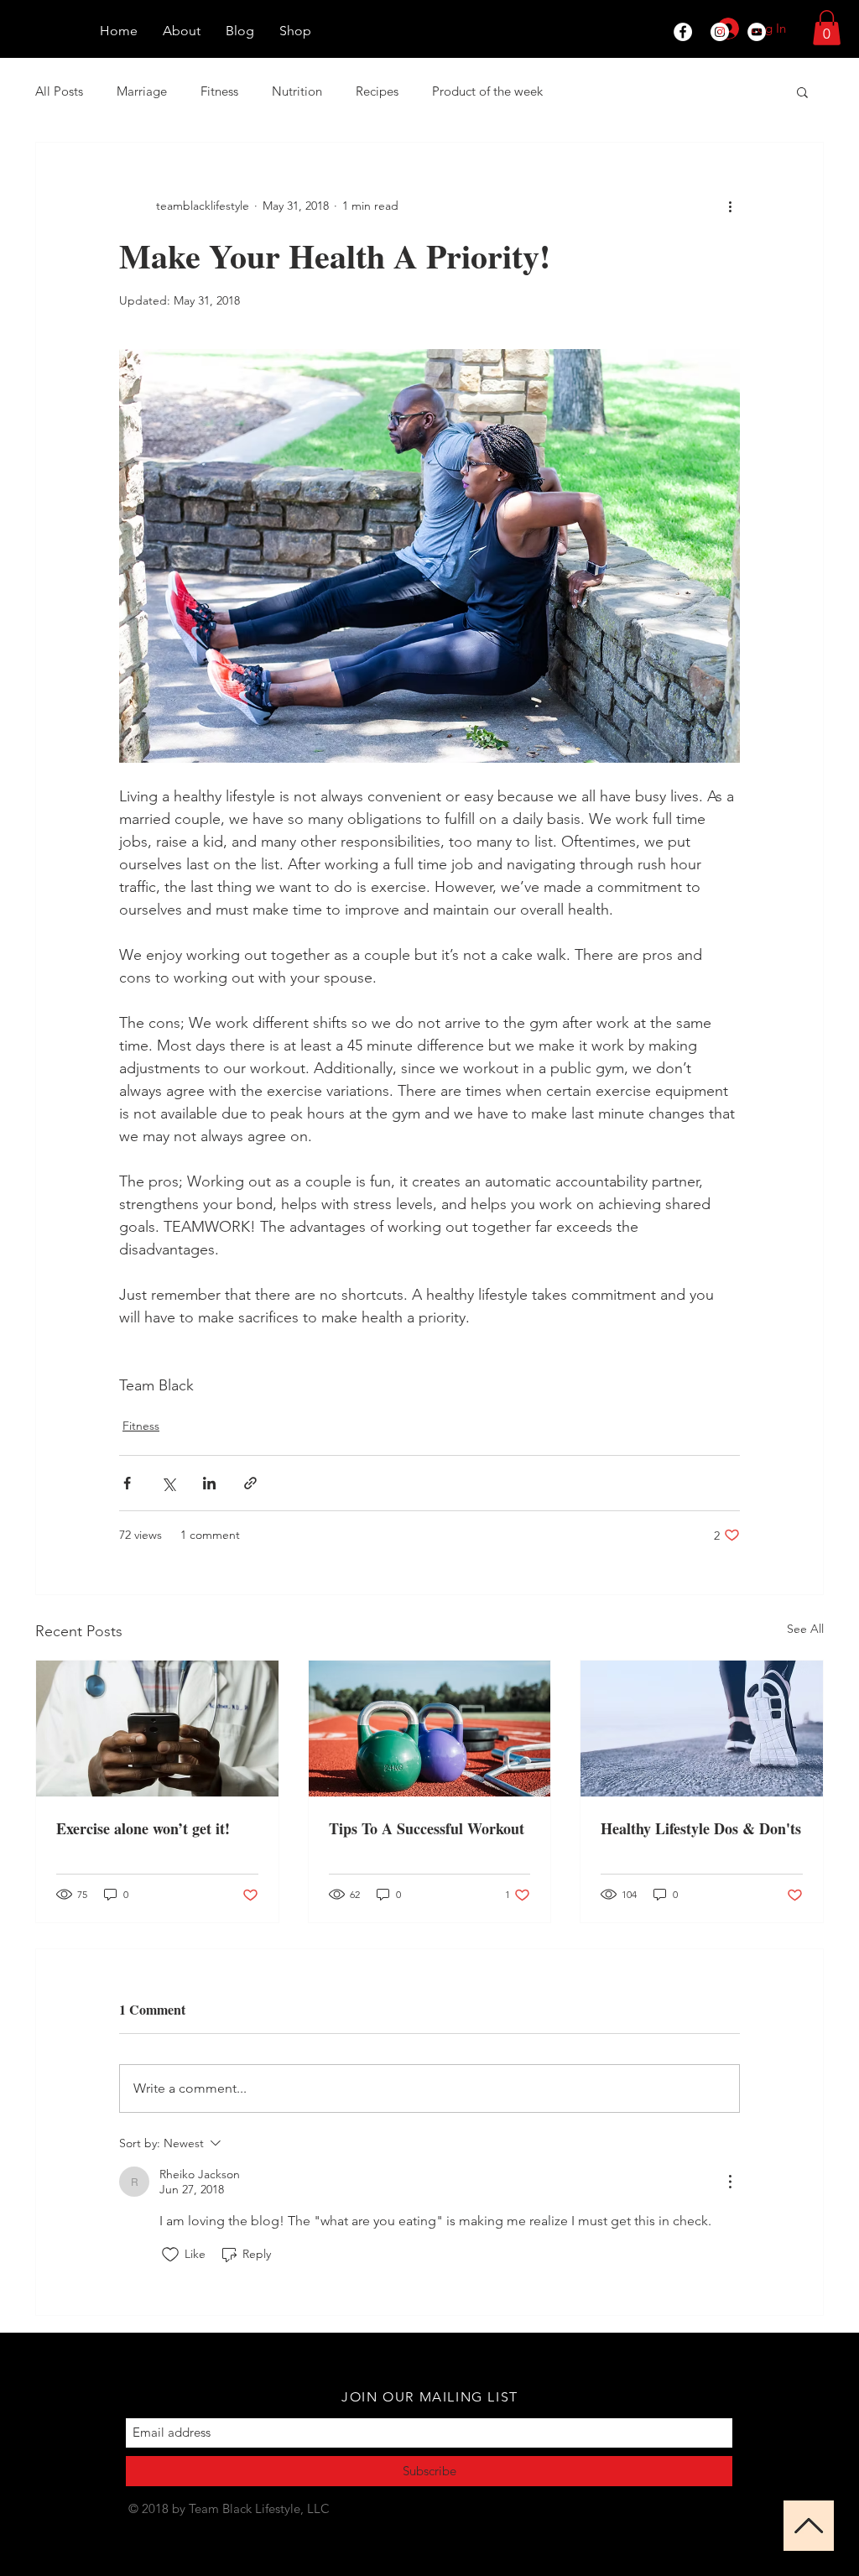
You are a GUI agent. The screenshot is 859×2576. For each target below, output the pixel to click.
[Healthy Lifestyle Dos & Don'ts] (702, 1729)
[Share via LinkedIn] (209, 1483)
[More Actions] (730, 2182)
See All (805, 1629)
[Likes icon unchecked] (170, 2255)
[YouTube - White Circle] (757, 32)
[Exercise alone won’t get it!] (157, 1729)
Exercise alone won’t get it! (143, 1828)
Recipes (377, 91)
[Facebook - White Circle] (683, 32)
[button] (827, 28)
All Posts (59, 91)
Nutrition (297, 91)
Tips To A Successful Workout (427, 1828)
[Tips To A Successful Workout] (430, 1729)
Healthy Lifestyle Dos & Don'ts (701, 1828)
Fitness (219, 91)
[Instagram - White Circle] (720, 32)
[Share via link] (250, 1483)
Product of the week (487, 91)
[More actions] (730, 206)
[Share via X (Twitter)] (168, 1483)
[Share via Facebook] (127, 1483)
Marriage (142, 91)
